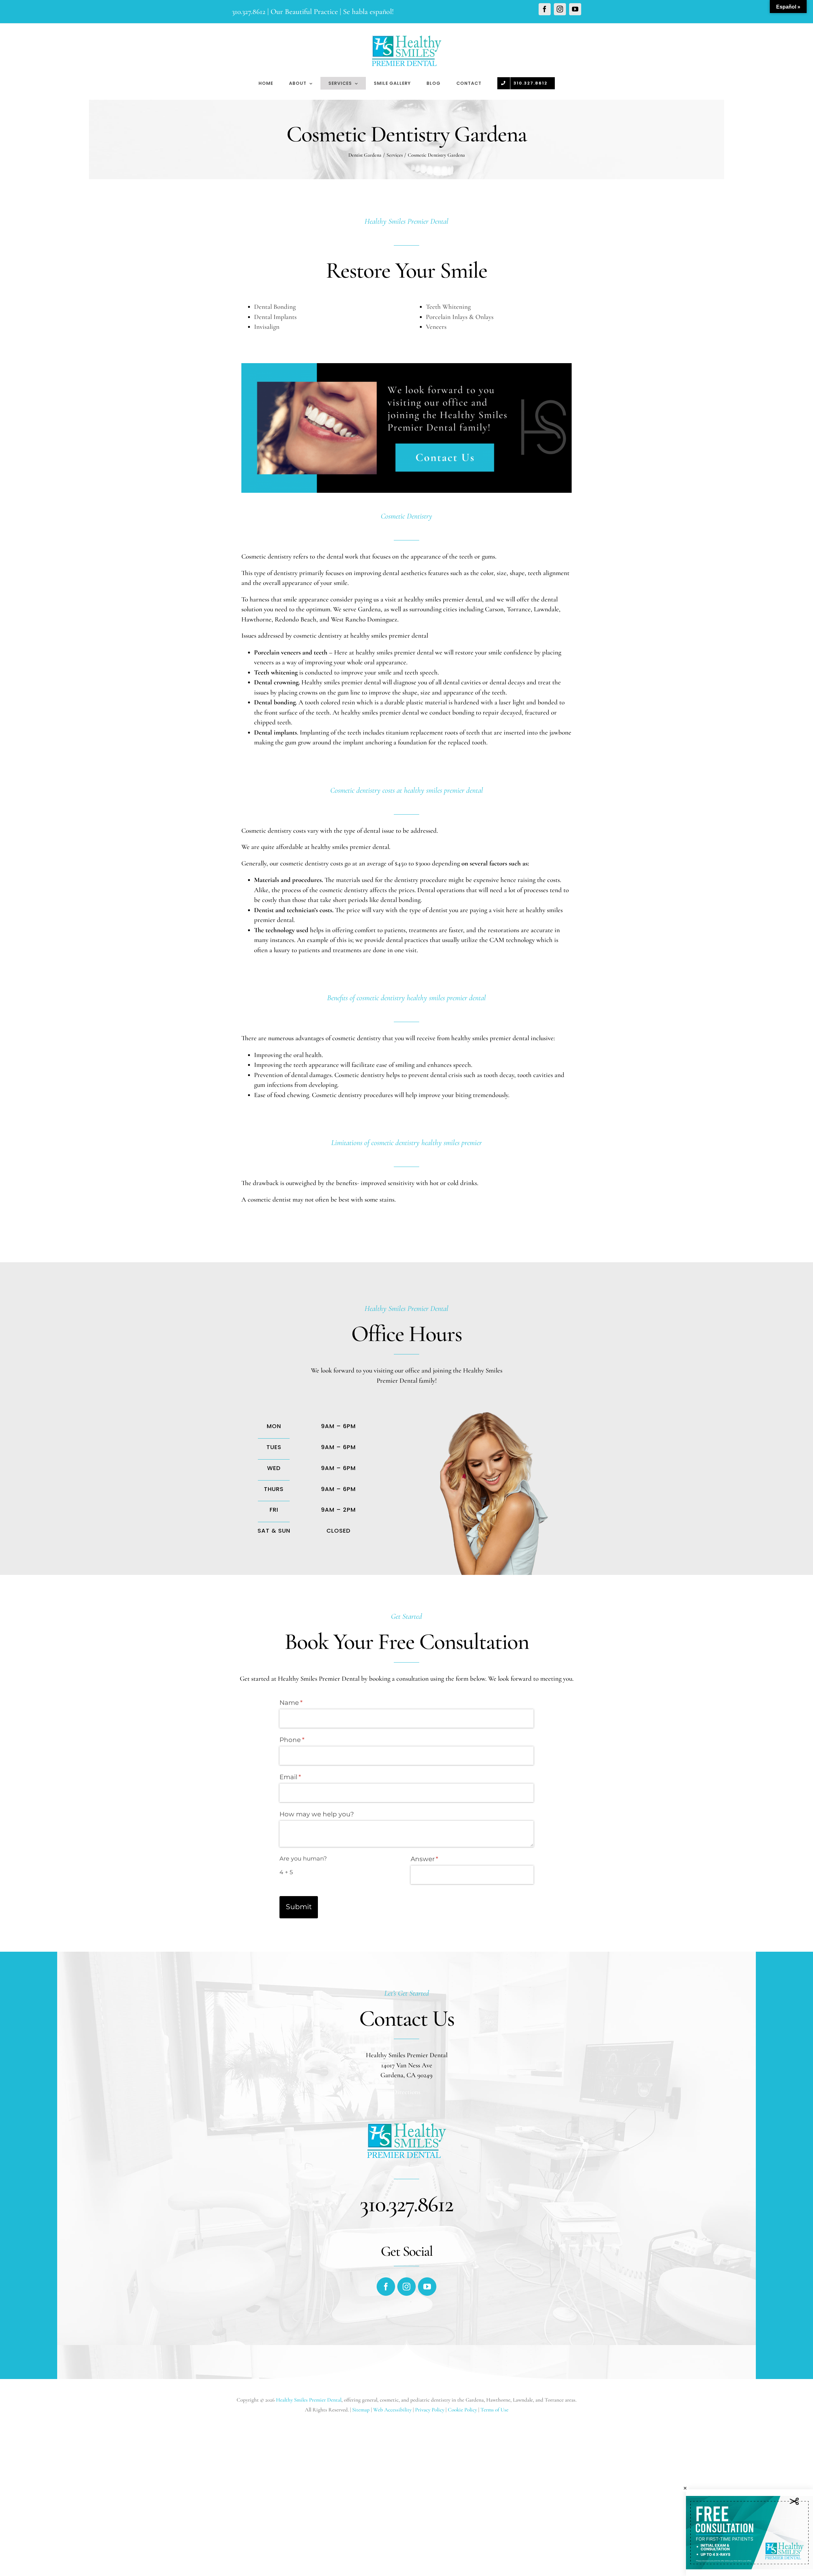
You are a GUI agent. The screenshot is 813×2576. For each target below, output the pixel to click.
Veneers (436, 327)
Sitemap (362, 2410)
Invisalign (267, 327)
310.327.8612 (249, 12)
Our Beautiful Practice (304, 12)
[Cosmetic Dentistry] (406, 368)
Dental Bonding (275, 307)
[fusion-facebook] (386, 2287)
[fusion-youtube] (427, 2287)
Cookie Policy (462, 2410)
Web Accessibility (392, 2410)
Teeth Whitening (448, 307)
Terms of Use (494, 2410)
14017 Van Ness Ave (407, 2065)
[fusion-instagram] (406, 2287)
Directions (406, 2092)
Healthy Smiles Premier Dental (309, 2400)
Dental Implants (275, 317)
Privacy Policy (430, 2410)
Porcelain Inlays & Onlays (460, 317)
